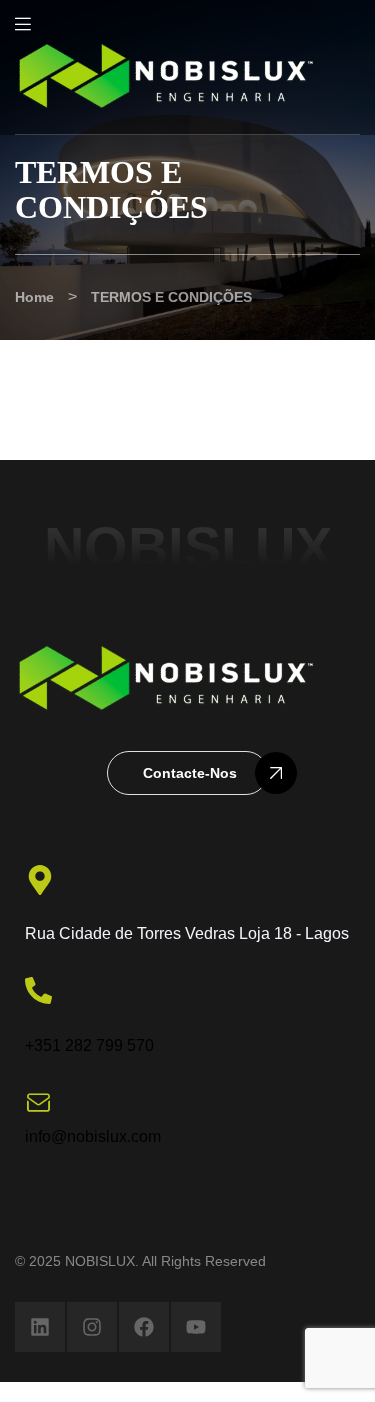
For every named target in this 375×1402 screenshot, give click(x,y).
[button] (187, 773)
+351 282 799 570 (89, 1045)
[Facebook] (144, 1327)
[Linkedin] (40, 1327)
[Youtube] (196, 1327)
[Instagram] (92, 1327)
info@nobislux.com (93, 1136)
